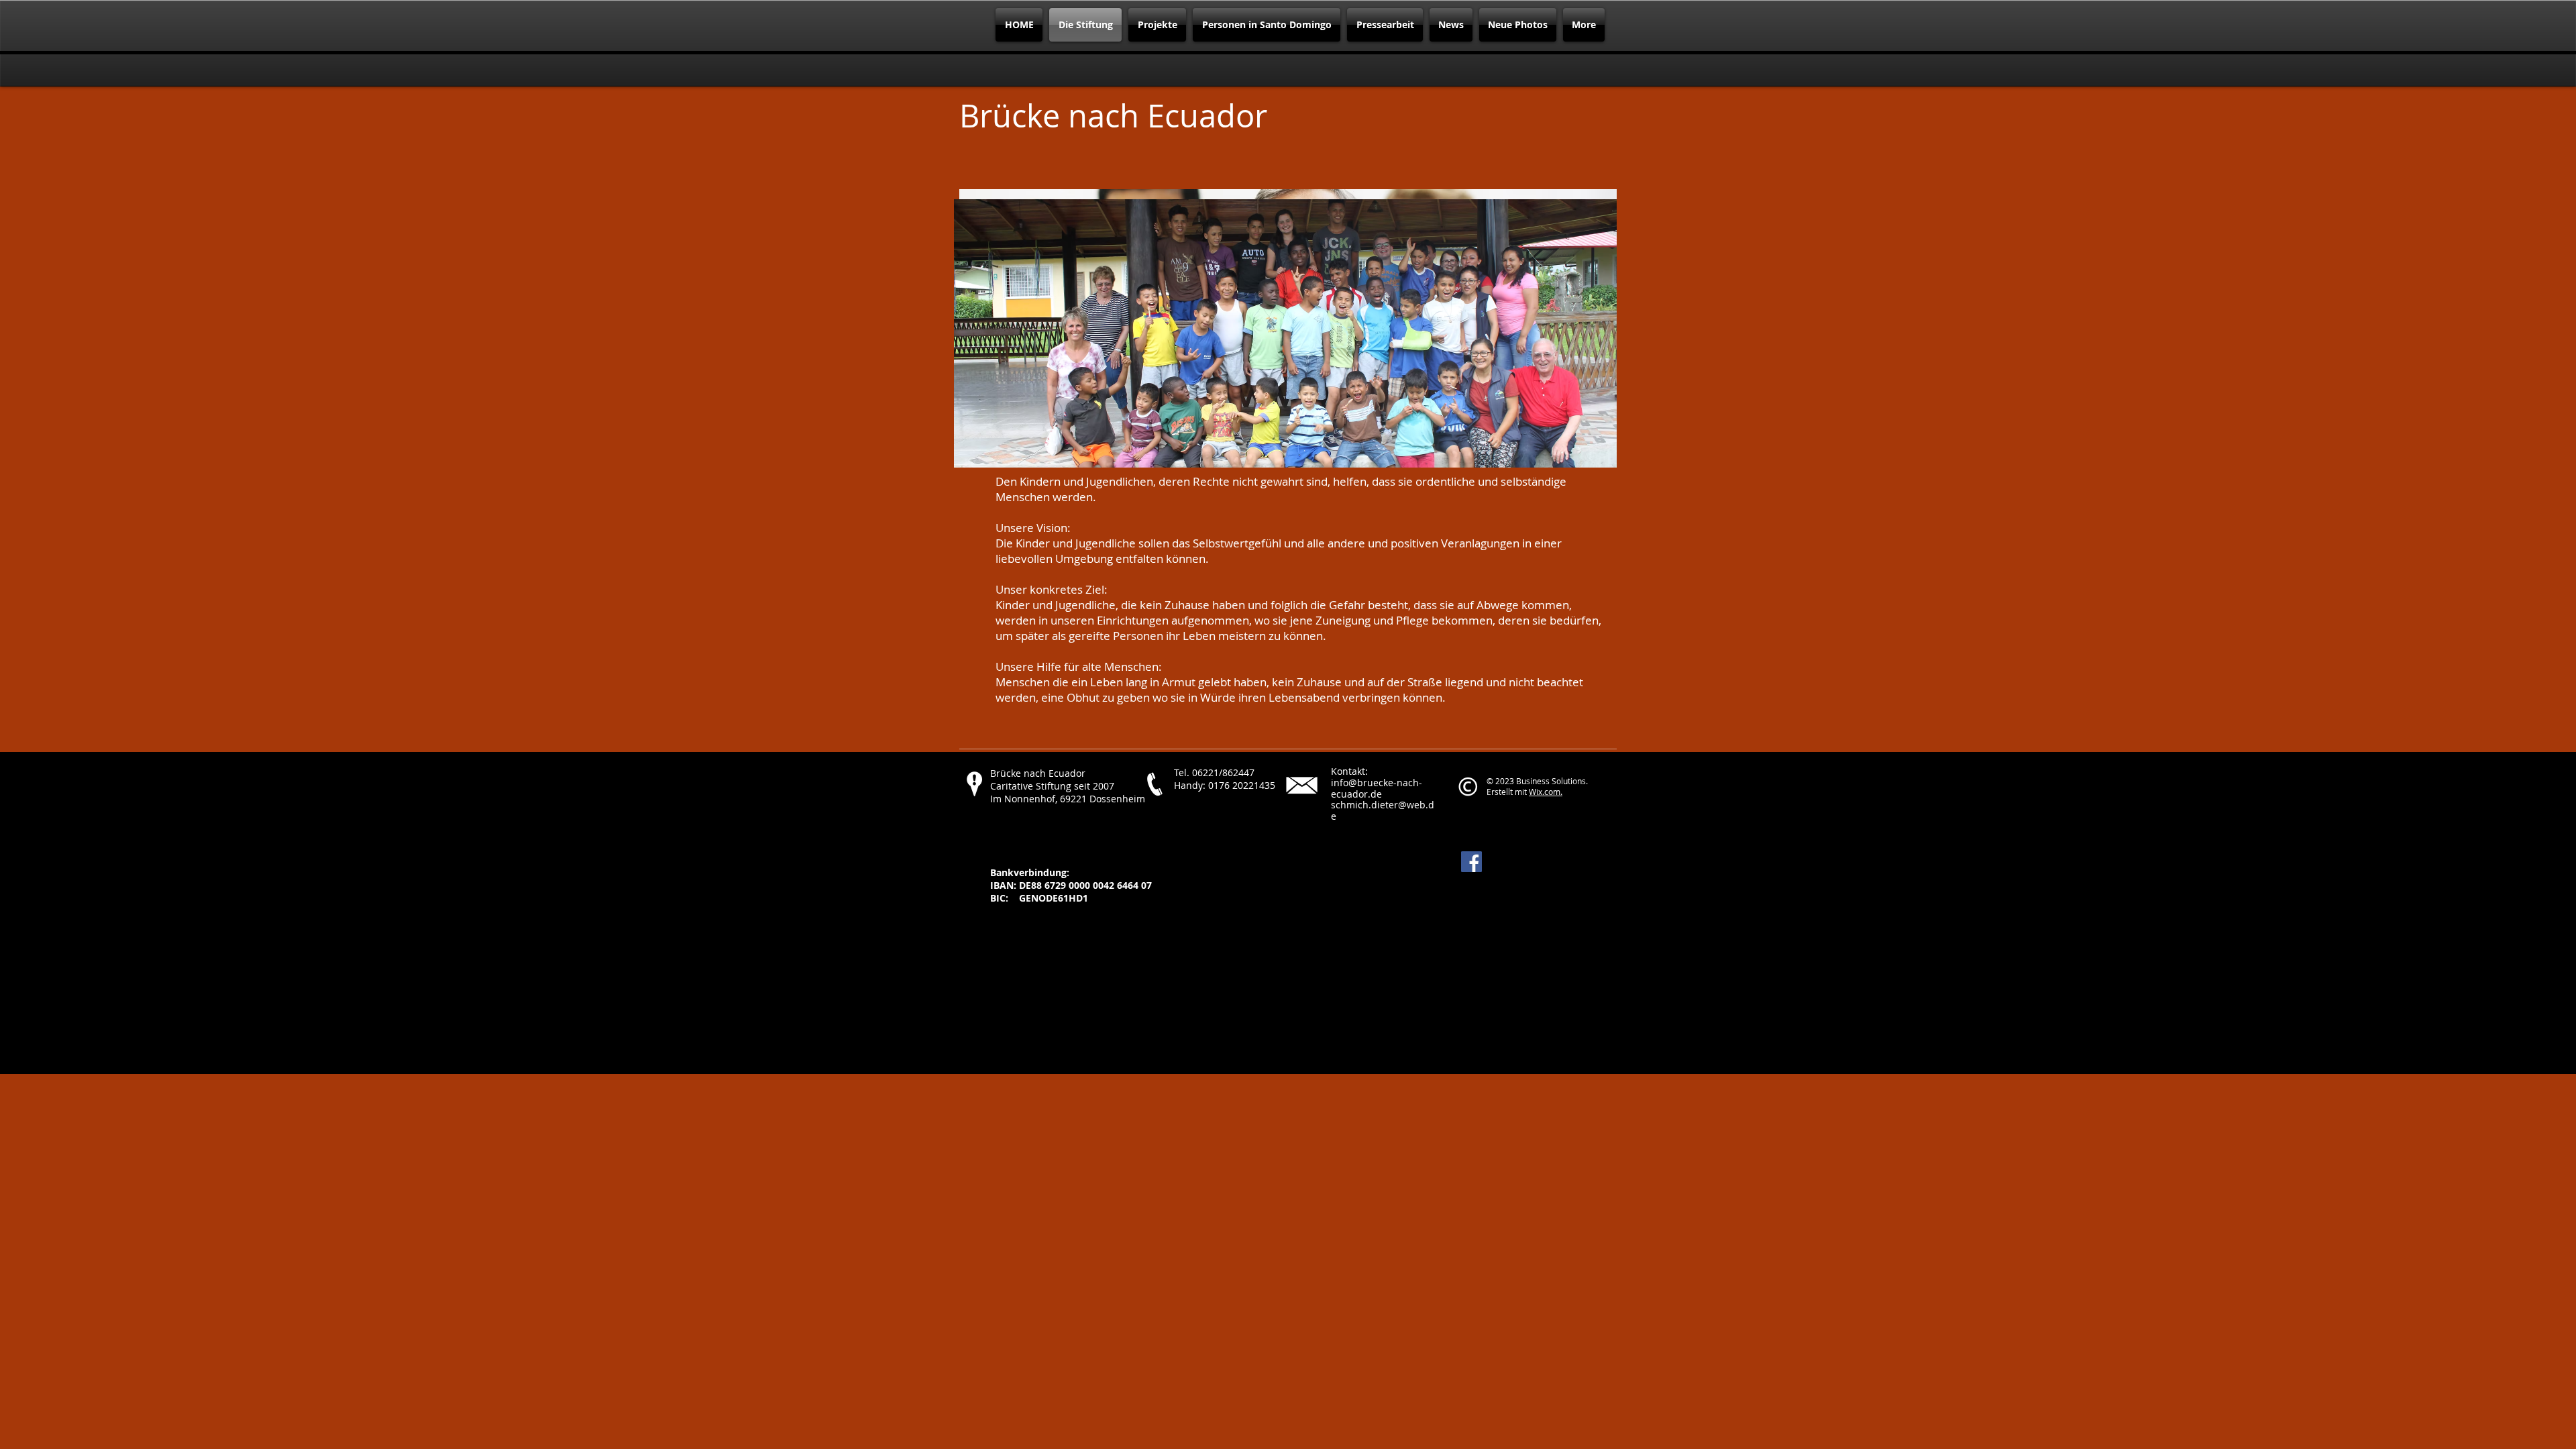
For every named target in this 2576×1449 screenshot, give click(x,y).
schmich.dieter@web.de (1383, 810)
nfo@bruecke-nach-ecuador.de (1377, 788)
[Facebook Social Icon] (1471, 862)
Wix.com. (1546, 792)
